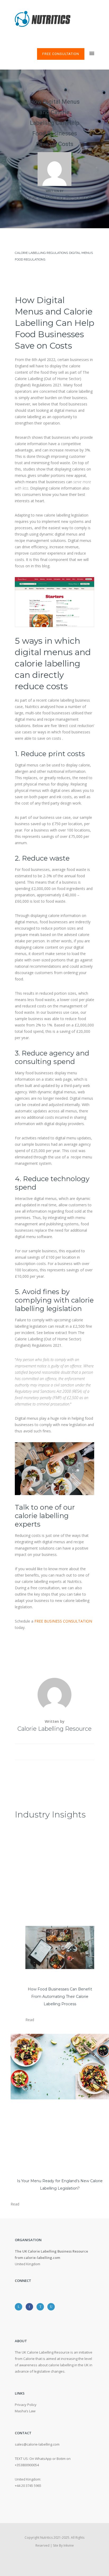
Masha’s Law (25, 2411)
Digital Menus (81, 253)
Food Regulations (30, 259)
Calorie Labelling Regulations (41, 253)
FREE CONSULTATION (61, 54)
